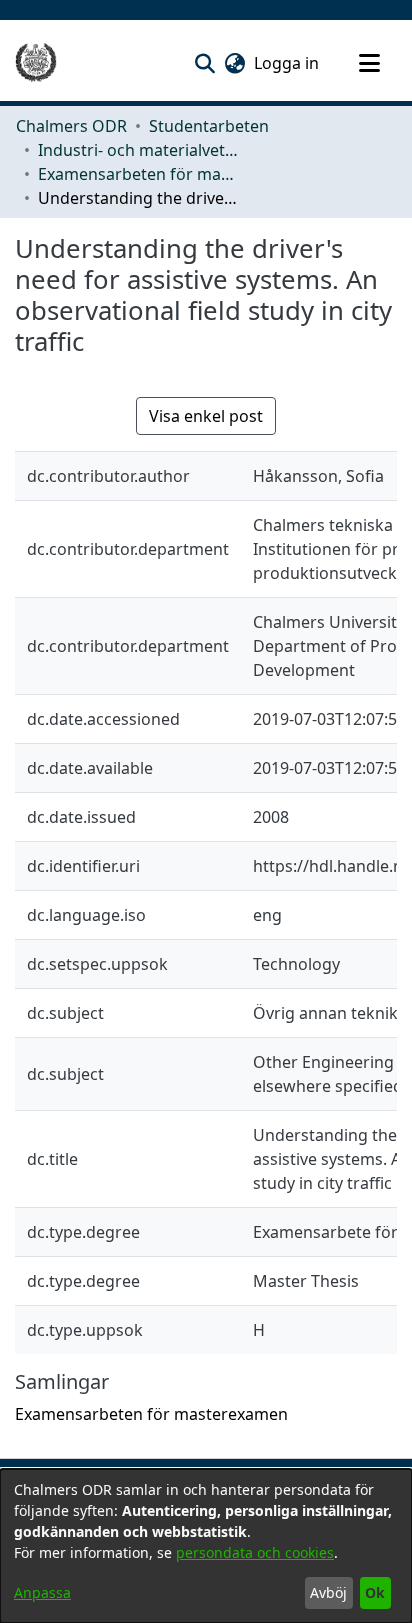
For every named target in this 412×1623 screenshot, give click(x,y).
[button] (204, 63)
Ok (375, 1592)
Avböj (328, 1592)
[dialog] (206, 1546)
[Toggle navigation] (369, 63)
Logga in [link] (287, 63)
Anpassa (42, 1592)
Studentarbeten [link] (209, 126)
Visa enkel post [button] (206, 416)
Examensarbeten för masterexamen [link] (138, 174)
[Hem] (36, 63)
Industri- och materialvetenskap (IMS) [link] (138, 150)
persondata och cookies (255, 1552)
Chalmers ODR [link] (71, 126)
